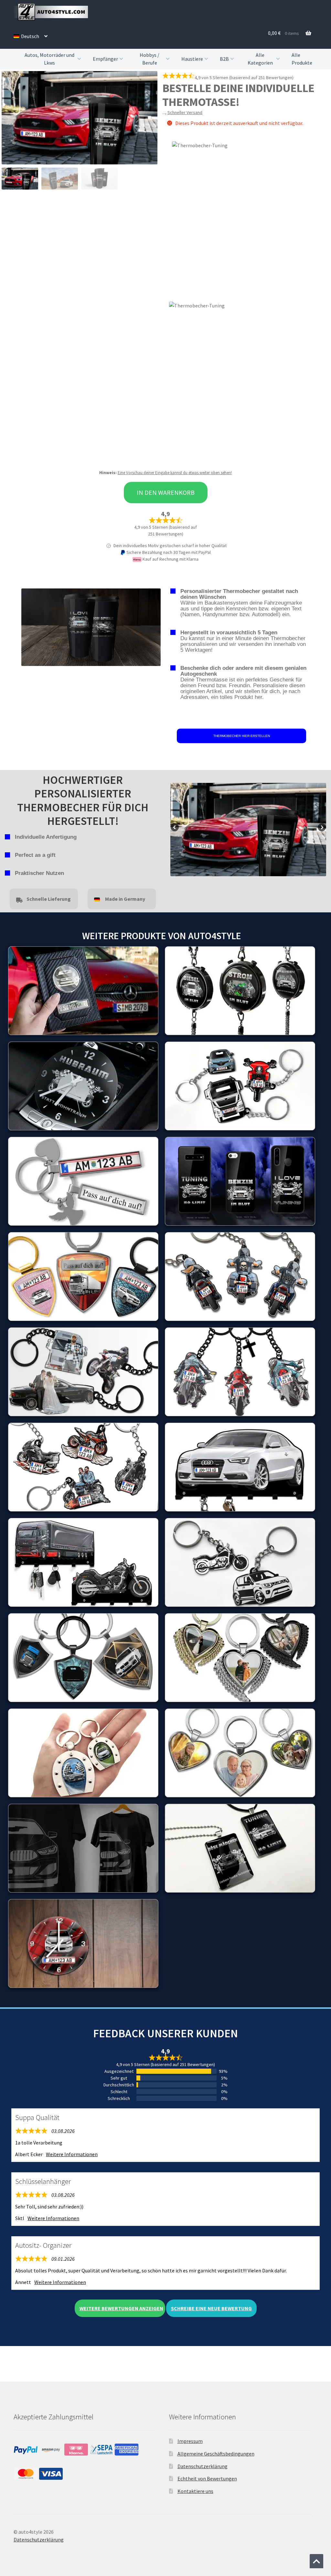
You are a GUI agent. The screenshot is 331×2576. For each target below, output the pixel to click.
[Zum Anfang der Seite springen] (316, 2561)
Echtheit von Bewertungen (207, 2478)
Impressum (190, 2441)
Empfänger (105, 59)
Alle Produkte (302, 59)
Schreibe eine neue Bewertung (211, 2308)
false (175, 828)
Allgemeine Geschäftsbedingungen (216, 2454)
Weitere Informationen (72, 2154)
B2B (224, 59)
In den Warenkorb (166, 492)
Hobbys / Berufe (149, 59)
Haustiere (192, 59)
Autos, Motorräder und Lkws (49, 59)
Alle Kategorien (260, 59)
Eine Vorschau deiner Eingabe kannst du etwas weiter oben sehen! (175, 473)
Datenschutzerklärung (203, 2466)
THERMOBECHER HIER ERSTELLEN (242, 736)
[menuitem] (31, 36)
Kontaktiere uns (195, 2491)
